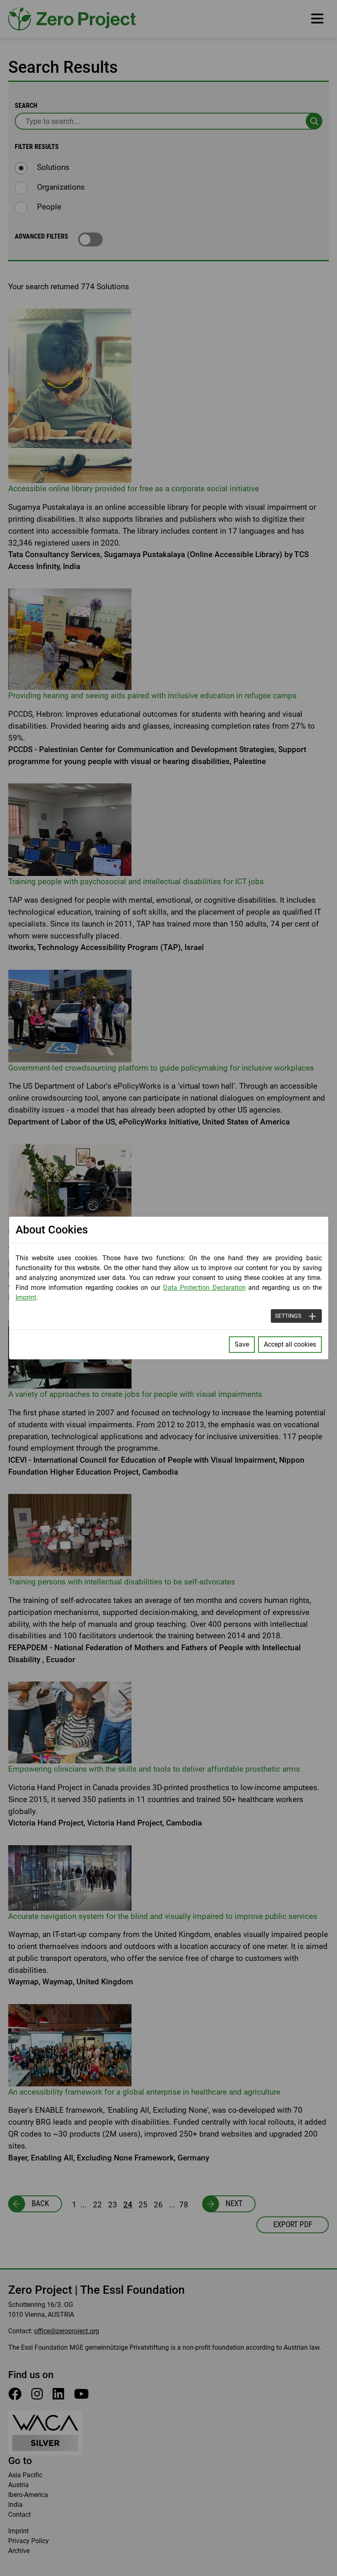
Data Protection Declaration (204, 1288)
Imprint (26, 1297)
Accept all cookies (290, 1344)
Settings (288, 1316)
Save (242, 1344)
